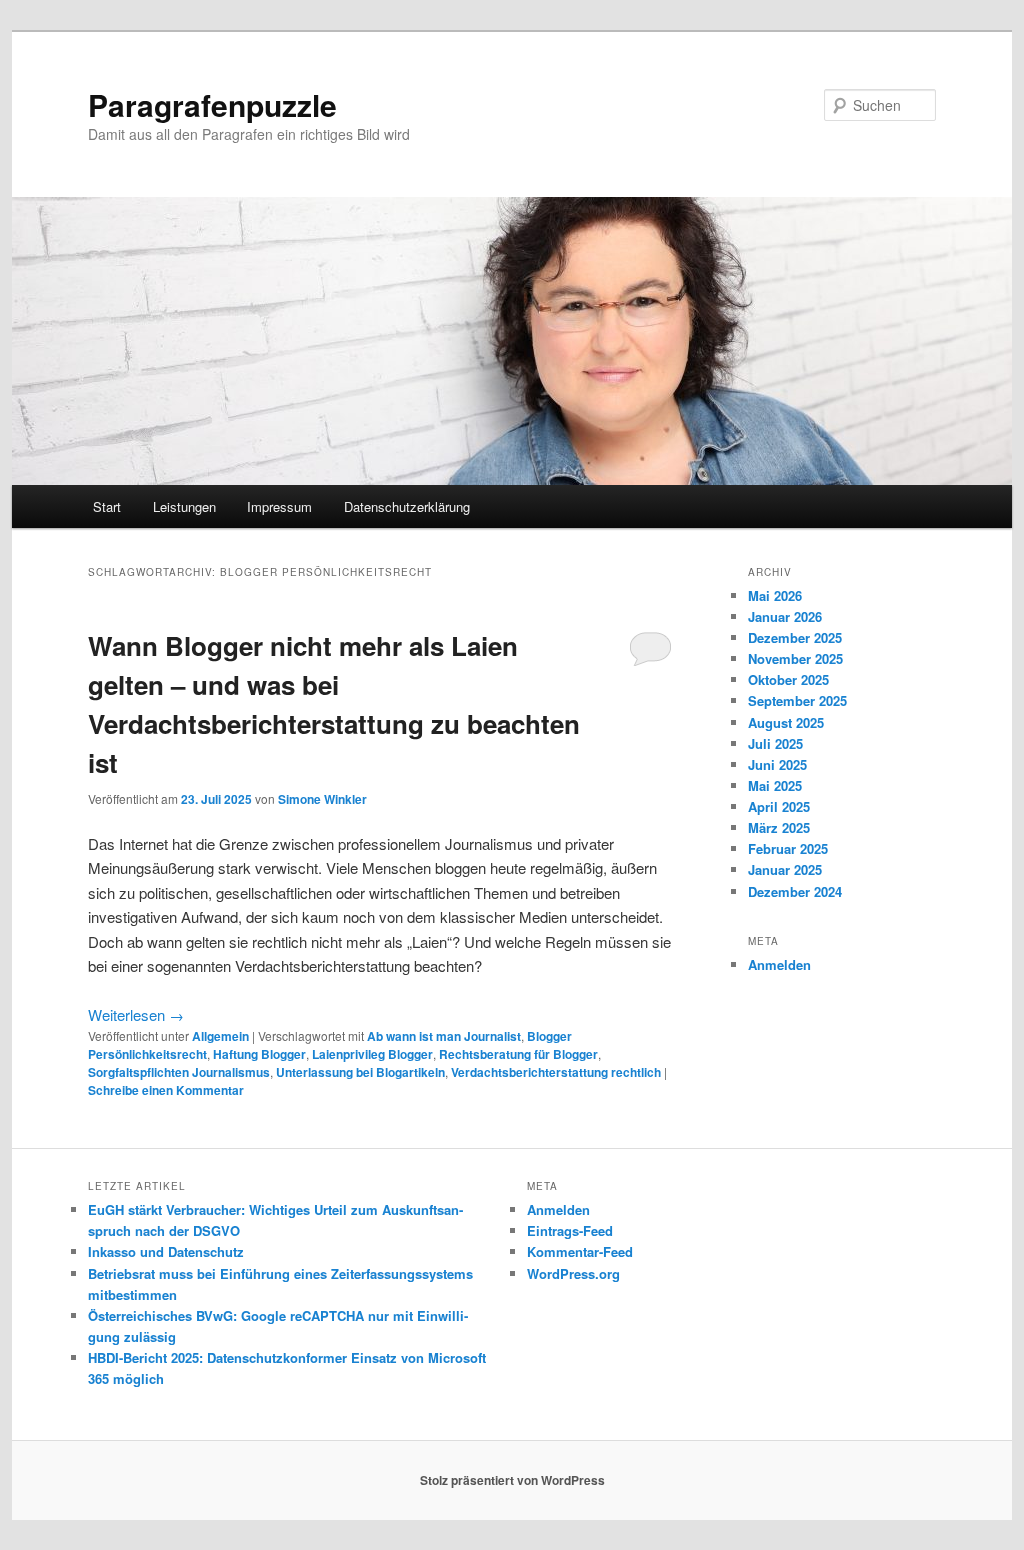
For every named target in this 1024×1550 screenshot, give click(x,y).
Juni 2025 (777, 764)
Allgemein (220, 1036)
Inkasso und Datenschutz (166, 1251)
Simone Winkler (322, 799)
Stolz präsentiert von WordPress (512, 1480)
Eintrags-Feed (570, 1230)
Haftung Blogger (259, 1054)
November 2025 (795, 658)
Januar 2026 (785, 616)
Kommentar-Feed (580, 1251)
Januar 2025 (785, 869)
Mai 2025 (775, 785)
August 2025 (786, 722)
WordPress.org (573, 1273)
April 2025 (779, 806)
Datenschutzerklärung (407, 506)
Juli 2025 (775, 743)
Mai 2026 (775, 595)
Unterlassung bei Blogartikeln (360, 1072)
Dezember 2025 (795, 637)
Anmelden (779, 964)
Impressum (279, 506)
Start (107, 506)
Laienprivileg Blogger (372, 1054)
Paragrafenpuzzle (212, 104)
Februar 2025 (788, 848)
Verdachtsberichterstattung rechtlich (556, 1072)
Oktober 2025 (788, 679)
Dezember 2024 (795, 891)
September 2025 (797, 700)
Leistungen (184, 506)
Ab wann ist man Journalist (444, 1036)
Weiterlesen (136, 1014)
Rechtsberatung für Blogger (518, 1054)
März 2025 (779, 827)
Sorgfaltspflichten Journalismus (179, 1072)
